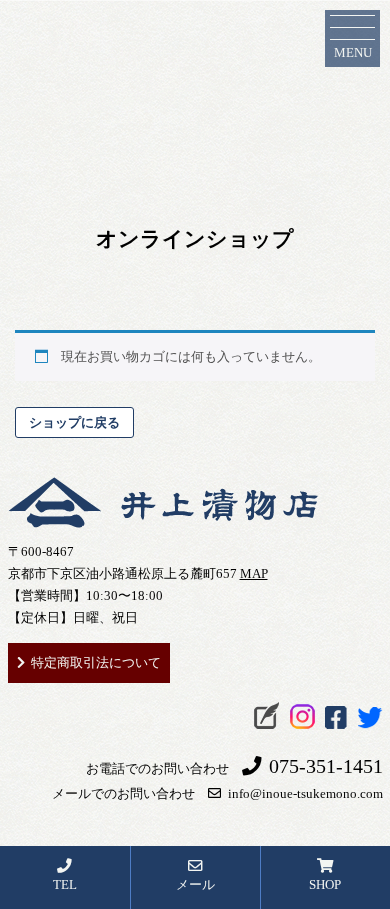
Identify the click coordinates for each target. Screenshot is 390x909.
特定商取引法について (96, 662)
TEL (65, 884)
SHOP (325, 884)
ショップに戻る (74, 422)
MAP (254, 573)
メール (195, 884)
